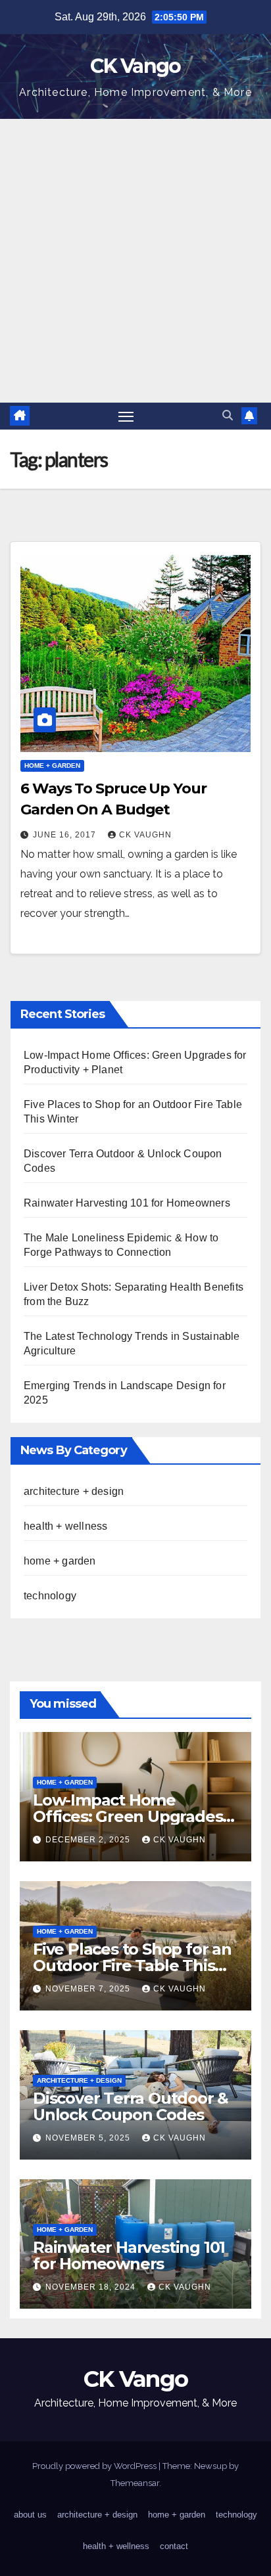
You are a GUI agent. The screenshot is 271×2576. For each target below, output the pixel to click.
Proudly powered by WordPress (95, 2466)
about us (30, 2515)
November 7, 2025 (89, 1989)
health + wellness (65, 1526)
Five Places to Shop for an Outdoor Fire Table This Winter (132, 1965)
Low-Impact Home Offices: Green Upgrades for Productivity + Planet (128, 1816)
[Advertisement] (135, 261)
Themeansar (135, 2483)
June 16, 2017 (66, 835)
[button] (228, 415)
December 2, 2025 (89, 1840)
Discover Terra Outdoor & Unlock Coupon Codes (131, 2106)
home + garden (52, 766)
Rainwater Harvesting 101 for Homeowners (127, 1203)
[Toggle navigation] (126, 416)
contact (174, 2546)
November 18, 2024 (92, 2287)
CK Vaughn (145, 835)
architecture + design (74, 1491)
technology (50, 1596)
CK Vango (135, 66)
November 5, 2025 (89, 2138)
